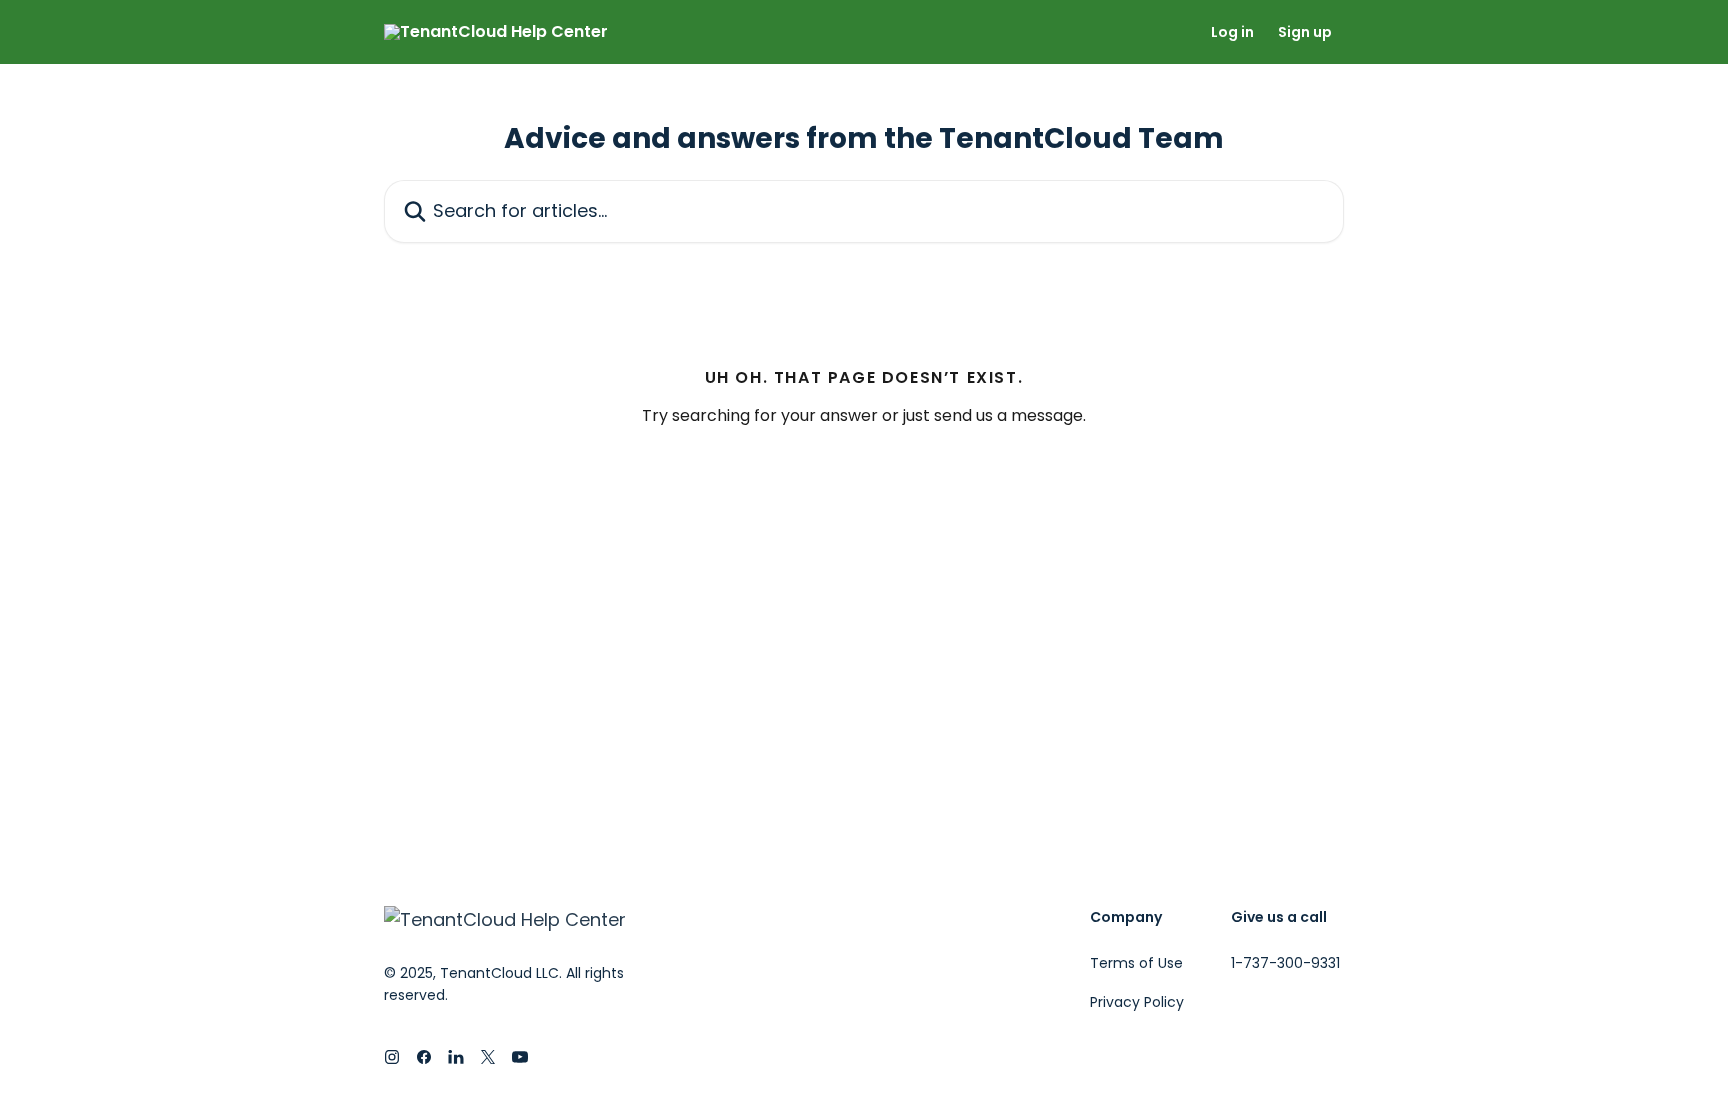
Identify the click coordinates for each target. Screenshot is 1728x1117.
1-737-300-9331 (1285, 963)
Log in (1232, 32)
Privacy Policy (1137, 1002)
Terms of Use (1136, 963)
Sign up (1305, 32)
